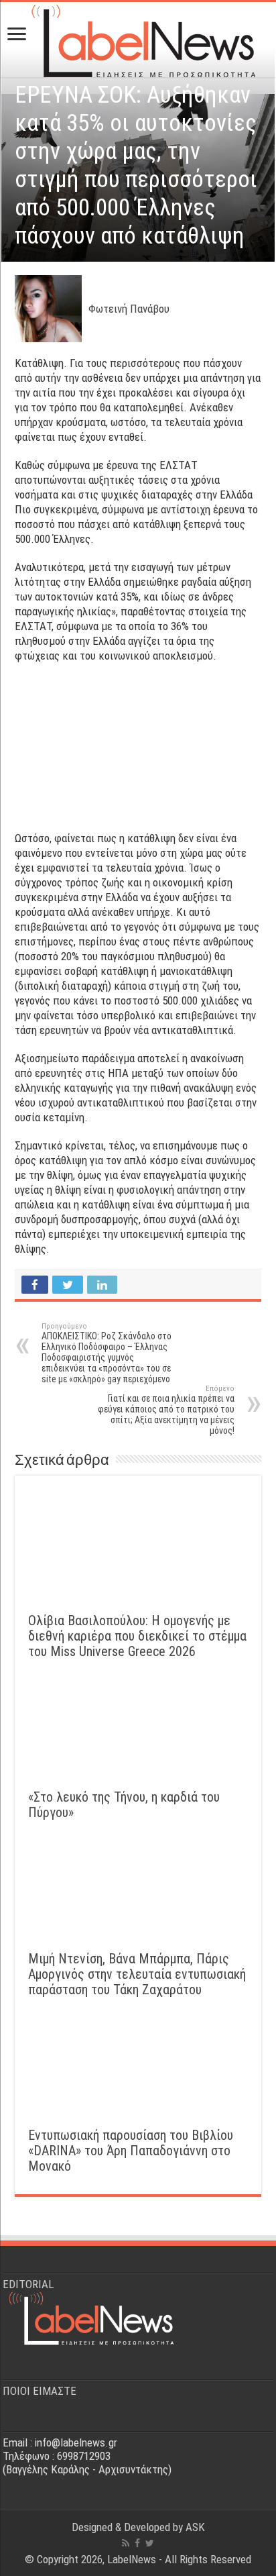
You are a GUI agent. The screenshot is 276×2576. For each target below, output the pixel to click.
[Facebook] (137, 2543)
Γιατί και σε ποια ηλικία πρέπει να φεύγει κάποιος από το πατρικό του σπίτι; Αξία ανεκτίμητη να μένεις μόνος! (166, 1410)
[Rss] (126, 2543)
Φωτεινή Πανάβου (129, 309)
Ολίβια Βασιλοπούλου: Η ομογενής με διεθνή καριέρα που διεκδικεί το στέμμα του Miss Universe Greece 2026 (137, 1636)
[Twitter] (150, 2543)
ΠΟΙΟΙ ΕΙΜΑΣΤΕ (40, 2391)
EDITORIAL (28, 2284)
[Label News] (138, 37)
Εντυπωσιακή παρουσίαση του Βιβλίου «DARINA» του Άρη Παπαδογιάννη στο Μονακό (131, 2151)
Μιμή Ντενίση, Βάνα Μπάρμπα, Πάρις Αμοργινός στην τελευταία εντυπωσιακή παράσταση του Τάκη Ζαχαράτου (137, 1974)
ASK (195, 2527)
